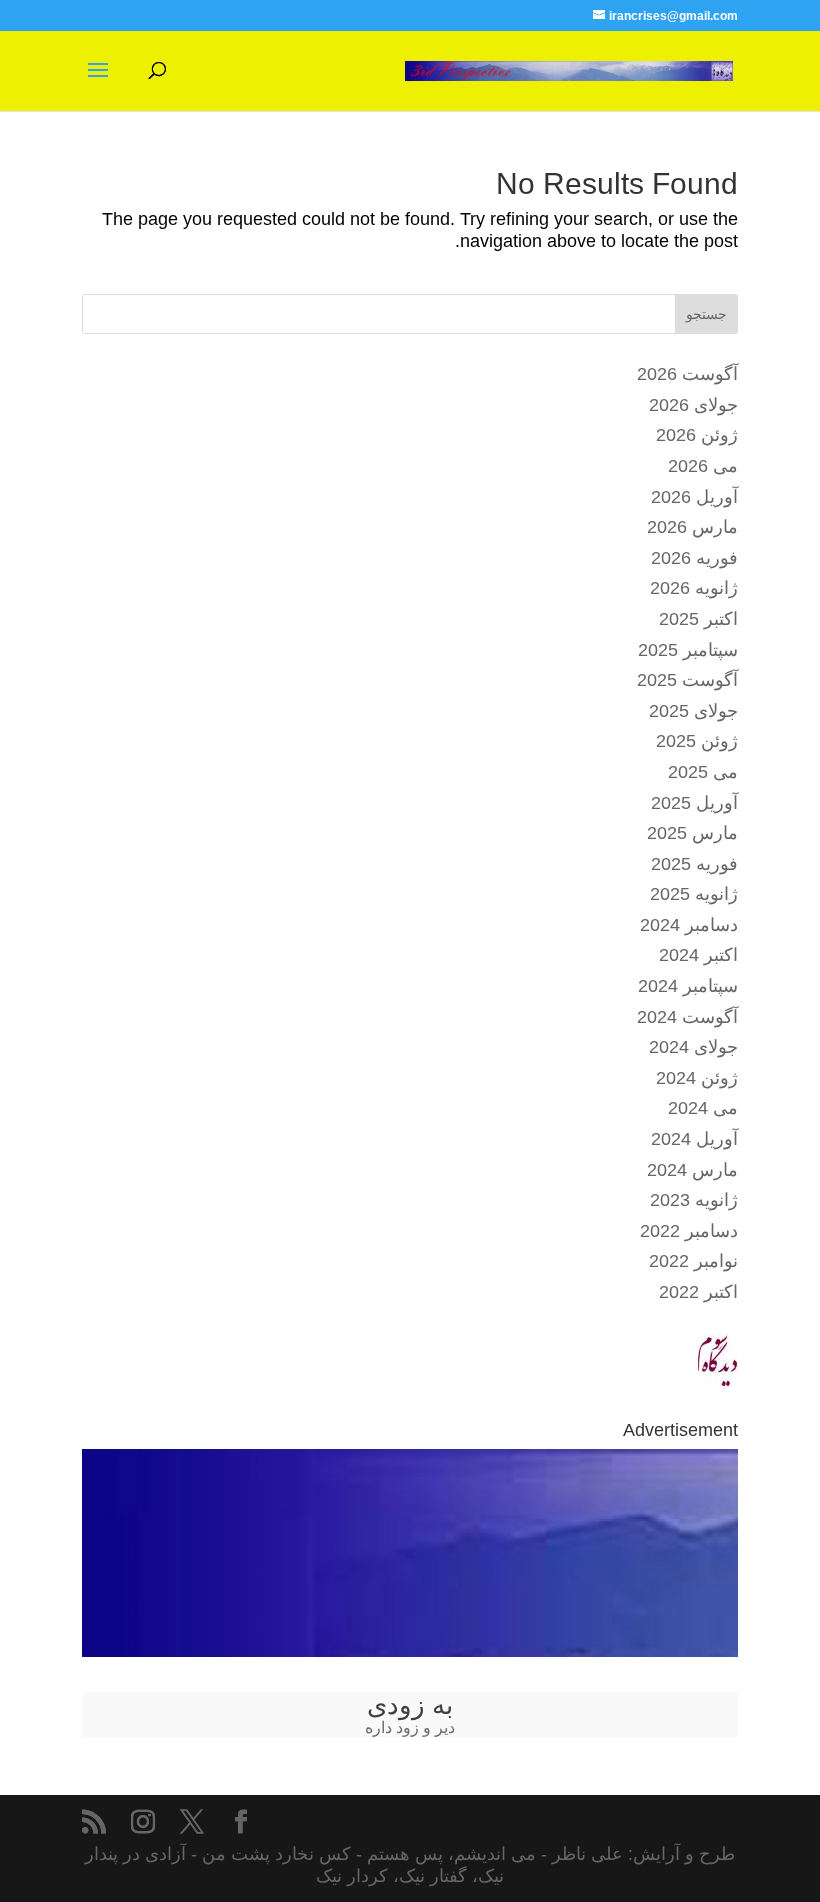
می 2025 (703, 772)
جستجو (706, 314)
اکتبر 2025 (698, 619)
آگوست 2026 (687, 374)
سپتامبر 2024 (688, 986)
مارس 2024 (692, 1170)
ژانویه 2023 (694, 1200)
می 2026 (703, 466)
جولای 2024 (693, 1047)
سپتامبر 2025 (688, 650)
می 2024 (703, 1108)
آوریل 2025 (694, 803)
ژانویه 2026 (694, 588)
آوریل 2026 (694, 497)
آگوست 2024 (687, 1017)
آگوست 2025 (687, 680)
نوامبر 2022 (693, 1261)
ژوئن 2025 (697, 741)
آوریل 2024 (694, 1139)
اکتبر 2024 (698, 955)
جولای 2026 (693, 405)
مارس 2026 (692, 527)
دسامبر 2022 (689, 1231)
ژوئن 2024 (697, 1078)
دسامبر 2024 (689, 925)
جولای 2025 (693, 711)
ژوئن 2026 (697, 435)
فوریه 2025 (694, 864)
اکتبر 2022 (698, 1292)
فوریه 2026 (694, 558)
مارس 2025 (692, 833)
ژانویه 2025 (694, 894)
